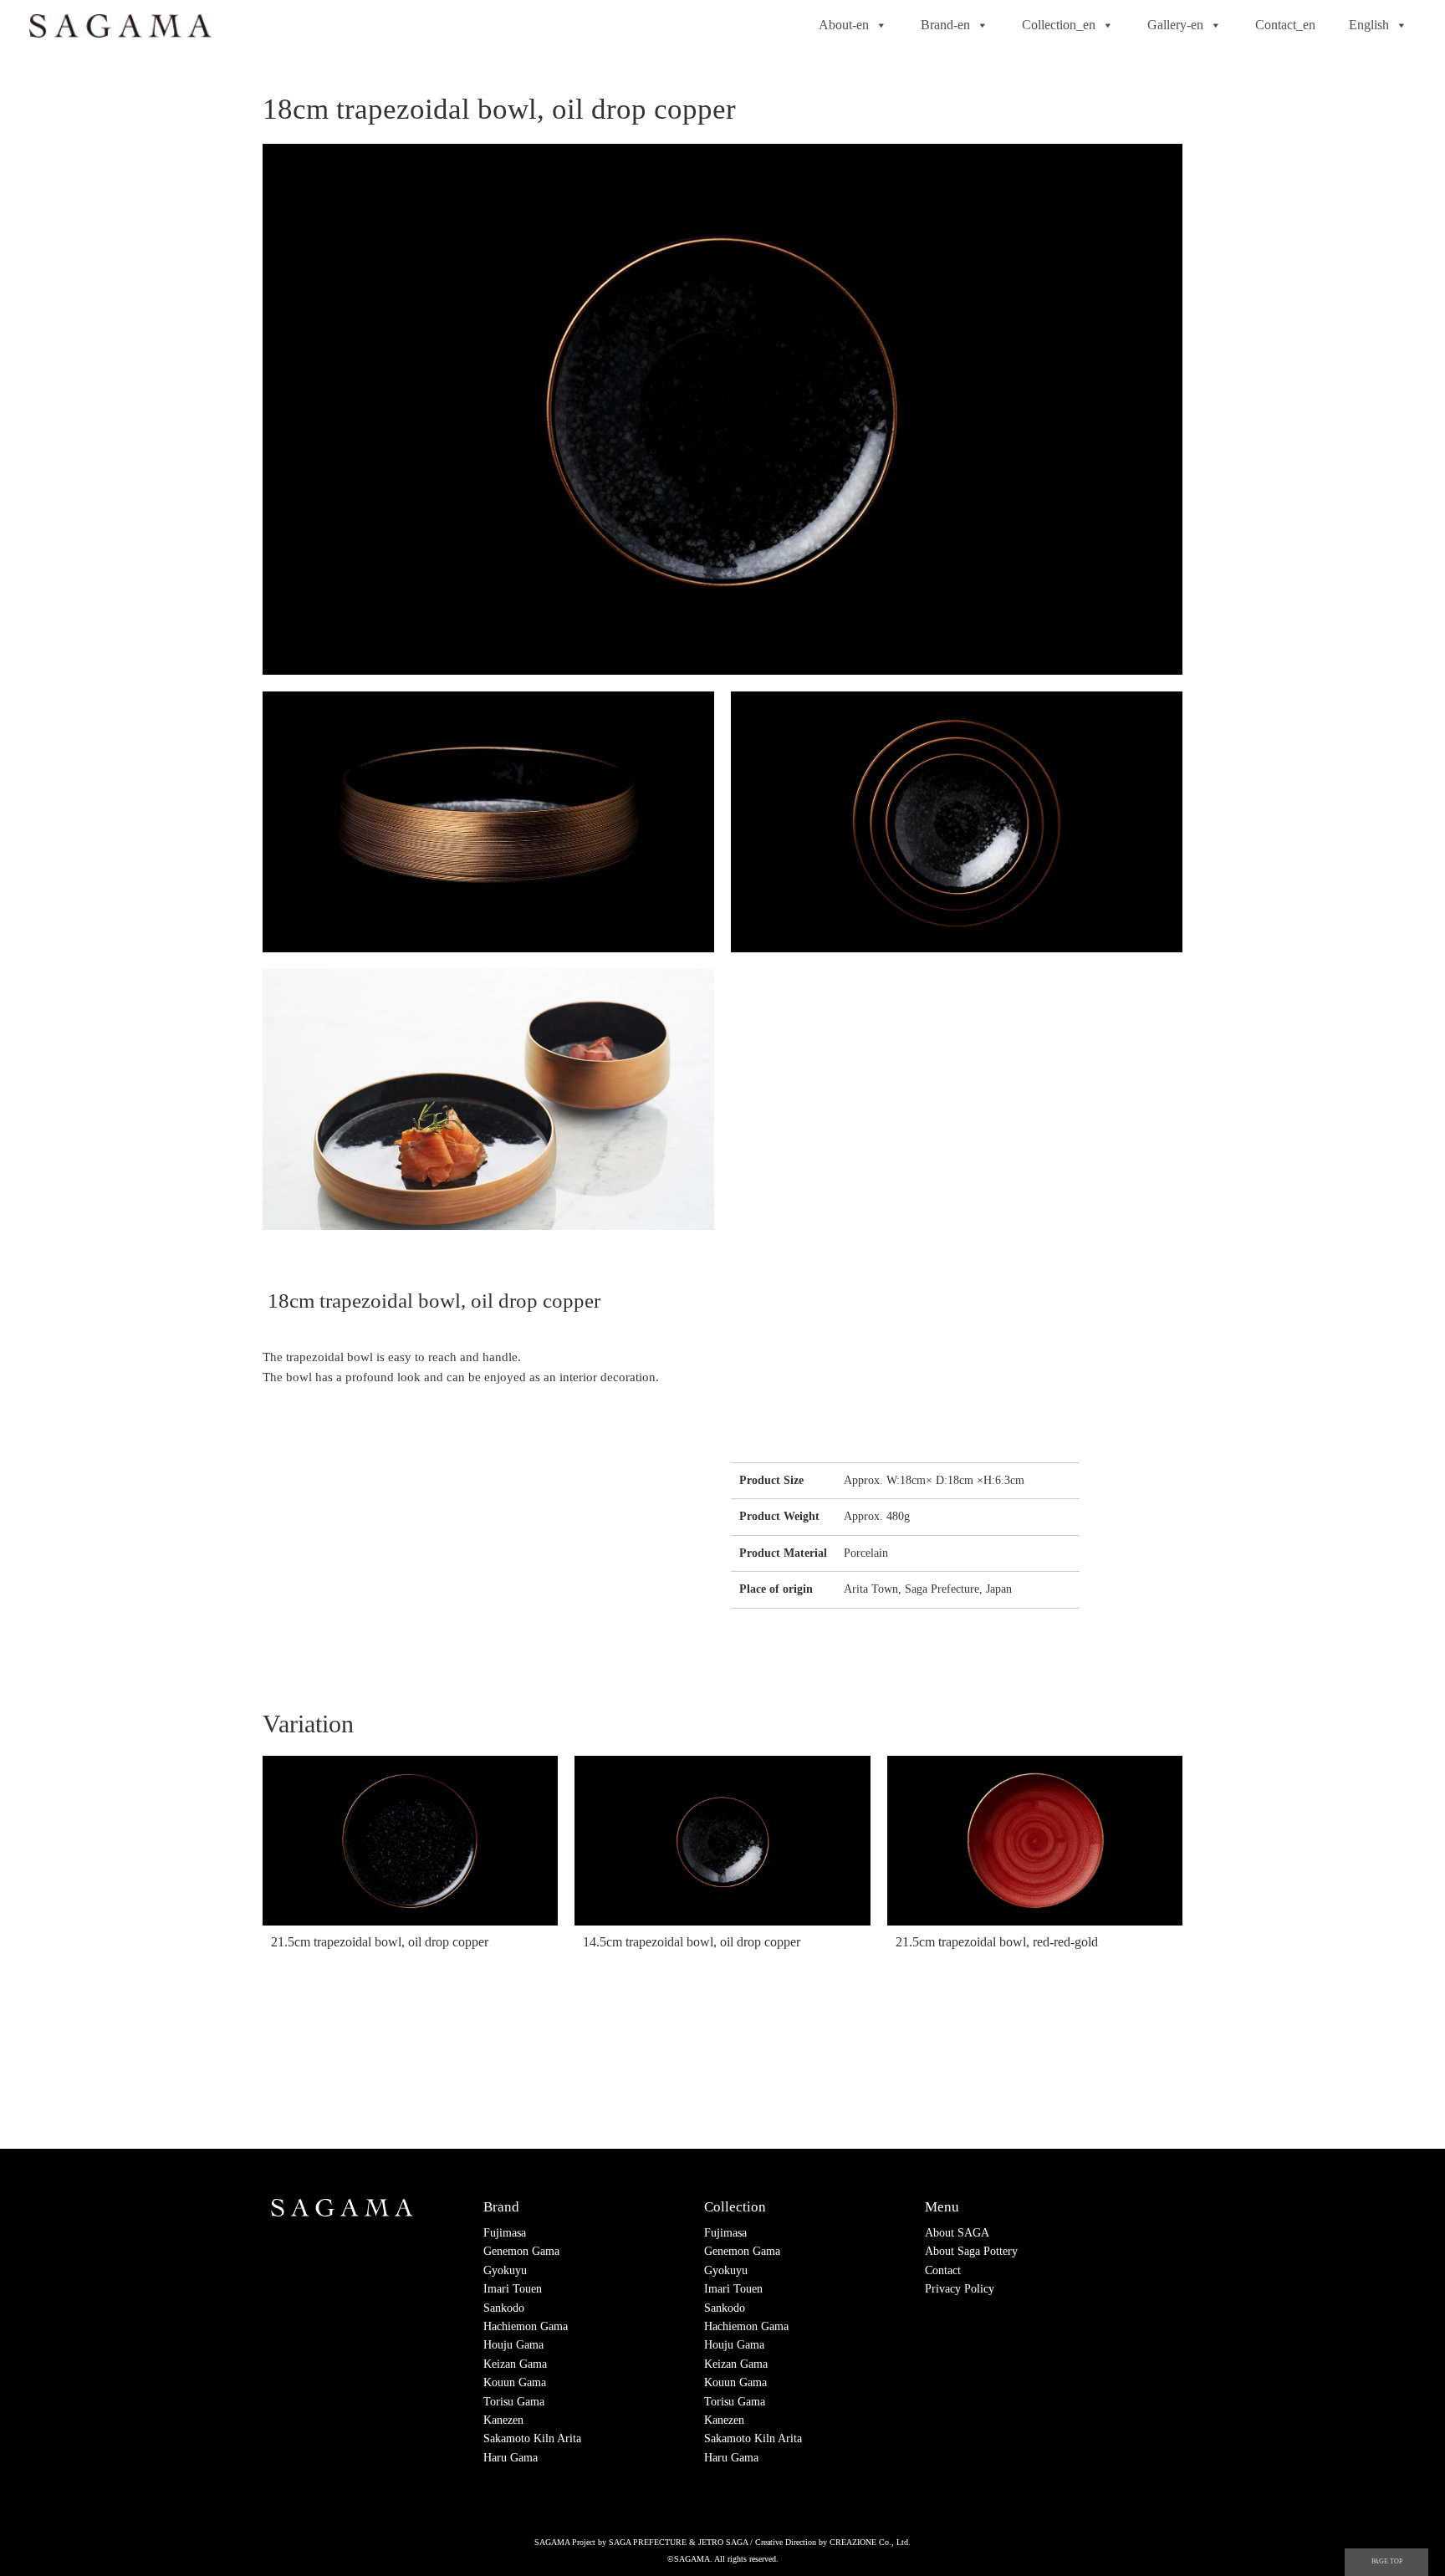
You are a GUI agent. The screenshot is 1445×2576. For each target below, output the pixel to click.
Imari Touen (513, 2289)
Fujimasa (505, 2233)
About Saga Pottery (971, 2251)
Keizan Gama (515, 2364)
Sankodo (504, 2308)
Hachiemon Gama (526, 2326)
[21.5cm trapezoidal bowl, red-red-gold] (1035, 1841)
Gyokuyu (505, 2270)
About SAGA (957, 2233)
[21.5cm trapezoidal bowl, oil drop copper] (410, 1841)
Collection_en (1059, 25)
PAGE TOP (1387, 2561)
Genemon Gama (521, 2251)
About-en (844, 25)
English (1369, 25)
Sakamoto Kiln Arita (532, 2438)
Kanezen (503, 2420)
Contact (943, 2270)
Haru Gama (511, 2458)
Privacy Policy (960, 2289)
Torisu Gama (514, 2402)
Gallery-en (1175, 25)
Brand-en (945, 25)
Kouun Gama (515, 2382)
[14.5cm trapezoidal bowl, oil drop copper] (722, 1841)
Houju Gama (513, 2345)
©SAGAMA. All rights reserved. (723, 2559)
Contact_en (1285, 25)
